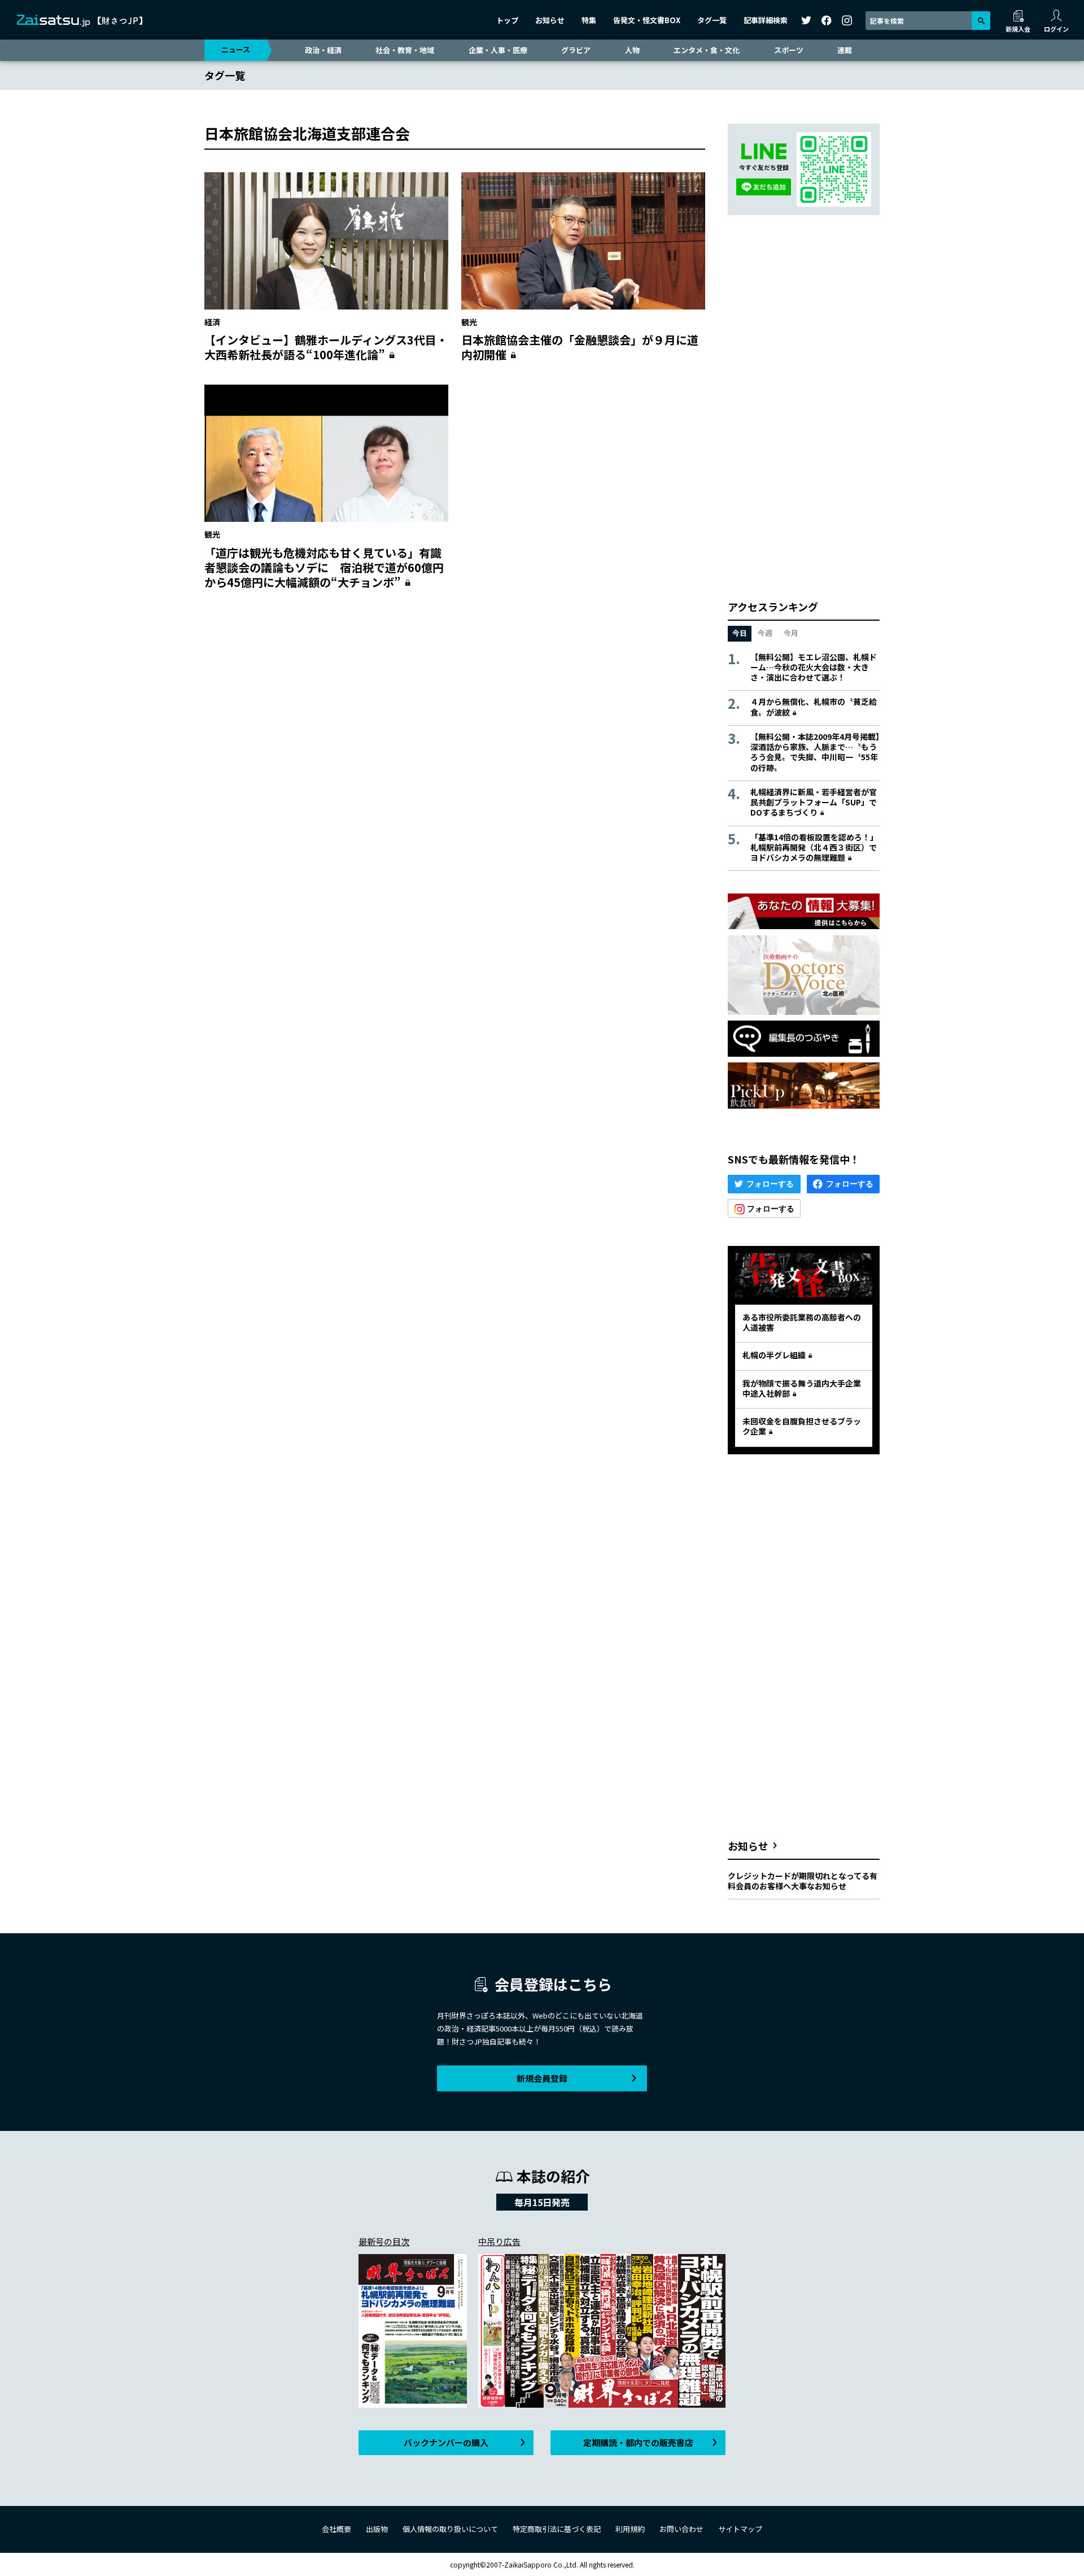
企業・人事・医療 (498, 50)
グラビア (576, 50)
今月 (791, 633)
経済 (212, 322)
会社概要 (336, 2529)
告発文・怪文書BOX (647, 20)
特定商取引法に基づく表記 (557, 2529)
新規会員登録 (542, 2078)
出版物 (377, 2529)
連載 (845, 50)
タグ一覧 (712, 20)
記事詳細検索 (766, 20)
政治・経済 (323, 50)
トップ (507, 20)
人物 (632, 50)
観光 (469, 322)
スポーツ (789, 50)
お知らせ (550, 20)
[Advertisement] (455, 708)
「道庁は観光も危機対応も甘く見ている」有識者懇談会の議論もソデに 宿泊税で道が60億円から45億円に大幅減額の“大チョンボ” (324, 567)
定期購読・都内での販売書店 (638, 2442)
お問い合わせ (681, 2529)
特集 (589, 20)
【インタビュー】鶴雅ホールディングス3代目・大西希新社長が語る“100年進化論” (326, 347)
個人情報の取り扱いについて (450, 2529)
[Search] (981, 21)
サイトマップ (740, 2529)
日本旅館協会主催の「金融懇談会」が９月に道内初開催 (580, 347)
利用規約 (630, 2529)
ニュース (236, 49)
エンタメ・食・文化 (707, 50)
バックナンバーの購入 (446, 2442)
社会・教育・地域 (405, 50)
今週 (765, 633)
